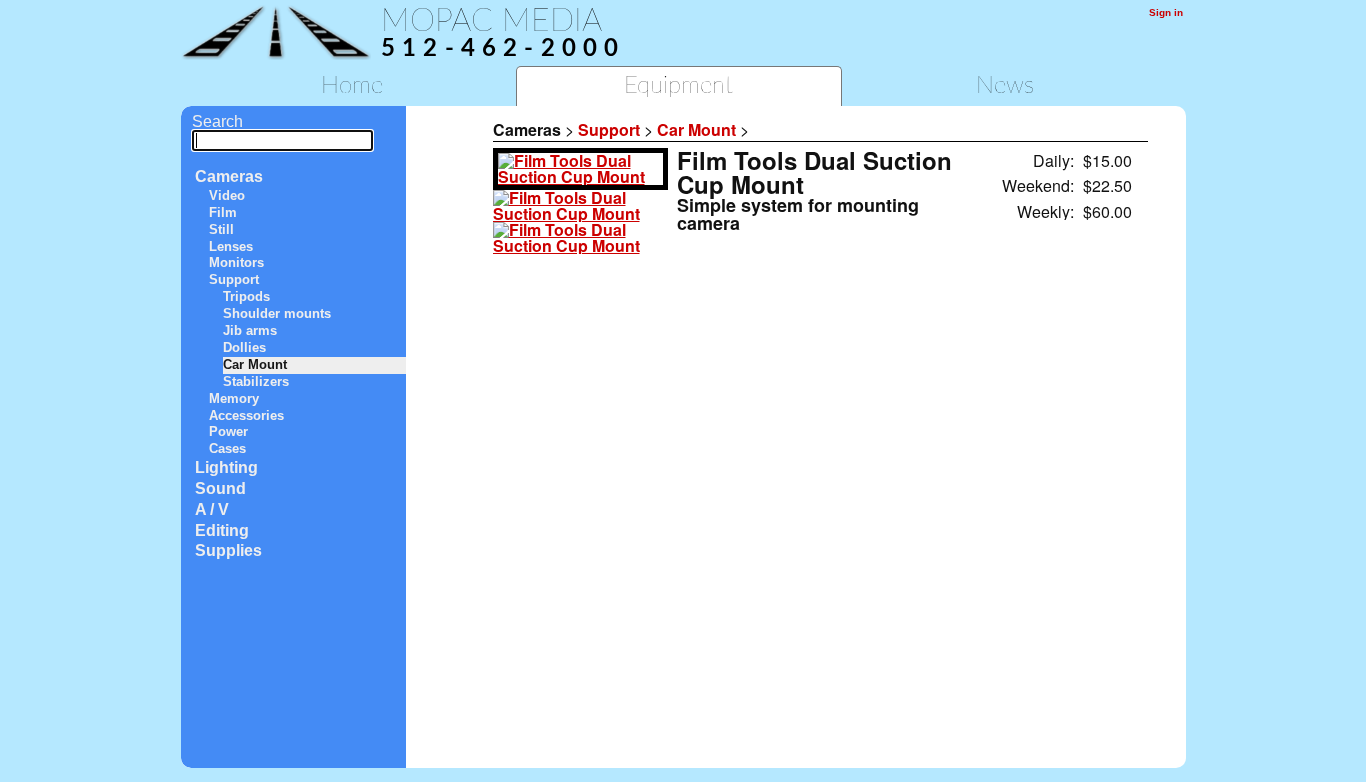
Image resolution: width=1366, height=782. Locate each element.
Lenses (231, 246)
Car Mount (255, 364)
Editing (222, 530)
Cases (227, 448)
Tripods (246, 296)
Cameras (229, 176)
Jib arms (250, 330)
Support (234, 279)
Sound (220, 488)
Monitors (236, 262)
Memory (234, 398)
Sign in (1166, 12)
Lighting (226, 467)
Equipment (678, 86)
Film (223, 212)
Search (217, 121)
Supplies (228, 550)
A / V (212, 509)
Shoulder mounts (277, 313)
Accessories (246, 415)
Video (227, 195)
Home (352, 86)
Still (221, 229)
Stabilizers (256, 381)
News (1005, 86)
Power (228, 431)
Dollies (244, 347)
